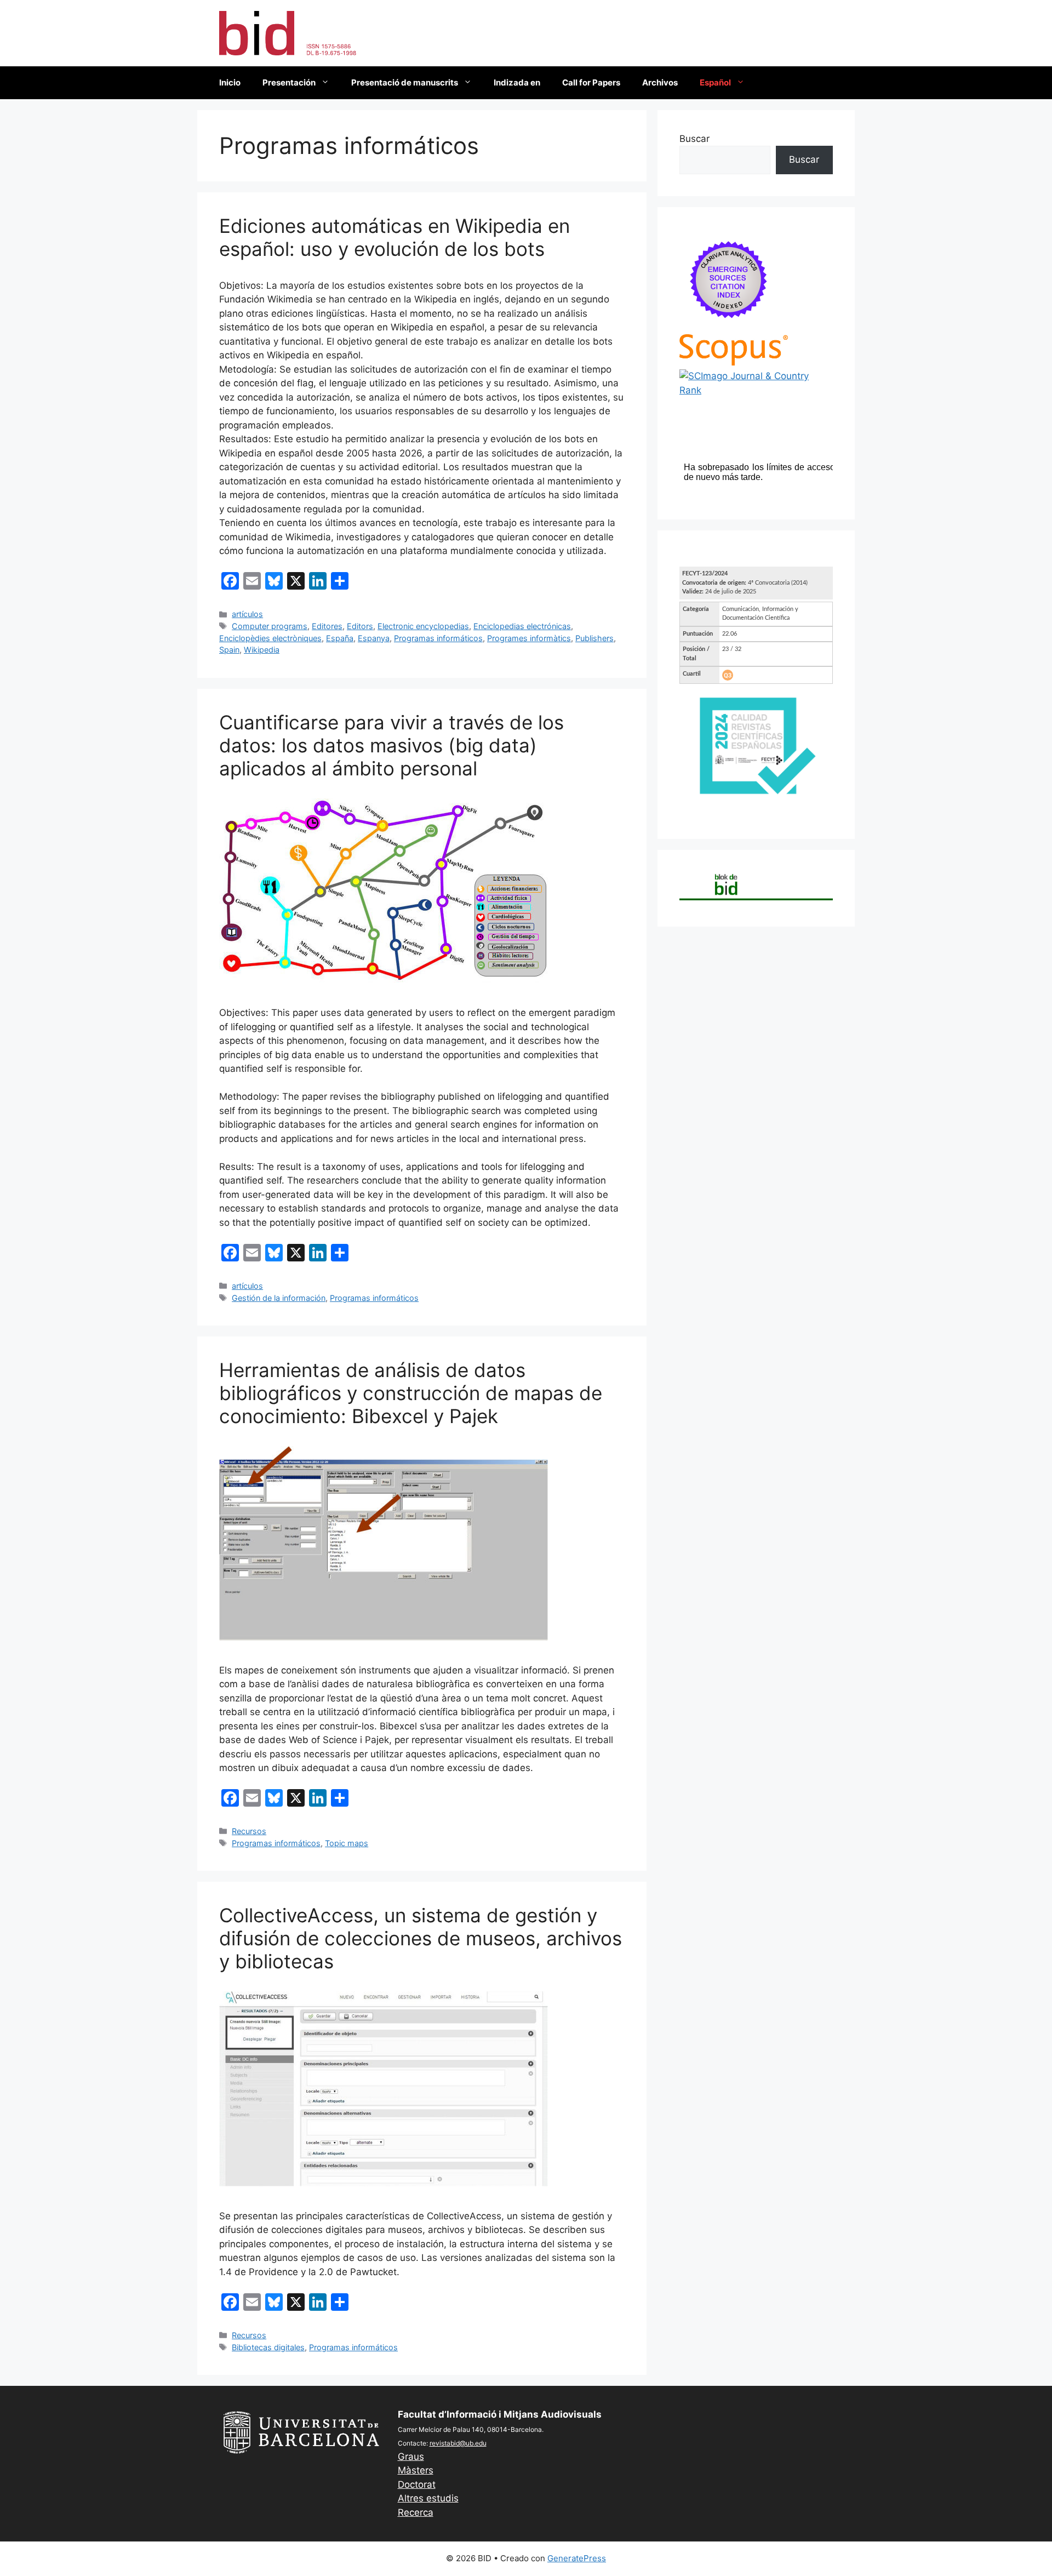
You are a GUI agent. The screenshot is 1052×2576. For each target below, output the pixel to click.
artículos (247, 614)
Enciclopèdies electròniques (270, 638)
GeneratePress (577, 2558)
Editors (360, 626)
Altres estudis (428, 2498)
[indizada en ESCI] (729, 327)
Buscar (694, 139)
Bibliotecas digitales (268, 2347)
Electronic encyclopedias (423, 626)
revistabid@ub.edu (458, 2443)
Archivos (660, 82)
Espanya (374, 638)
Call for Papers (591, 82)
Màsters (416, 2470)
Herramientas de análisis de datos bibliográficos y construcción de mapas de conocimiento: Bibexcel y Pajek (411, 1393)
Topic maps (347, 1843)
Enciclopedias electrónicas (522, 626)
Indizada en (517, 82)
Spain (229, 650)
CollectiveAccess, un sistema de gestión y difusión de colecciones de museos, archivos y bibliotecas (421, 1938)
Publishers (594, 638)
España (340, 638)
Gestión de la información (279, 1298)
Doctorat (417, 2484)
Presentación (289, 82)
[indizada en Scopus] (734, 362)
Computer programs (270, 626)
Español (715, 82)
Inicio (230, 82)
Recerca (416, 2512)
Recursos (249, 1831)
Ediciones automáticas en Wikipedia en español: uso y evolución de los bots (395, 237)
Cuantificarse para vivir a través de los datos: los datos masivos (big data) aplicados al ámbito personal (391, 745)
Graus (411, 2457)
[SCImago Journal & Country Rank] (756, 390)
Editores (327, 626)
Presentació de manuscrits (405, 82)
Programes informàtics (529, 638)
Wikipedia (262, 650)
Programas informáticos (438, 638)
